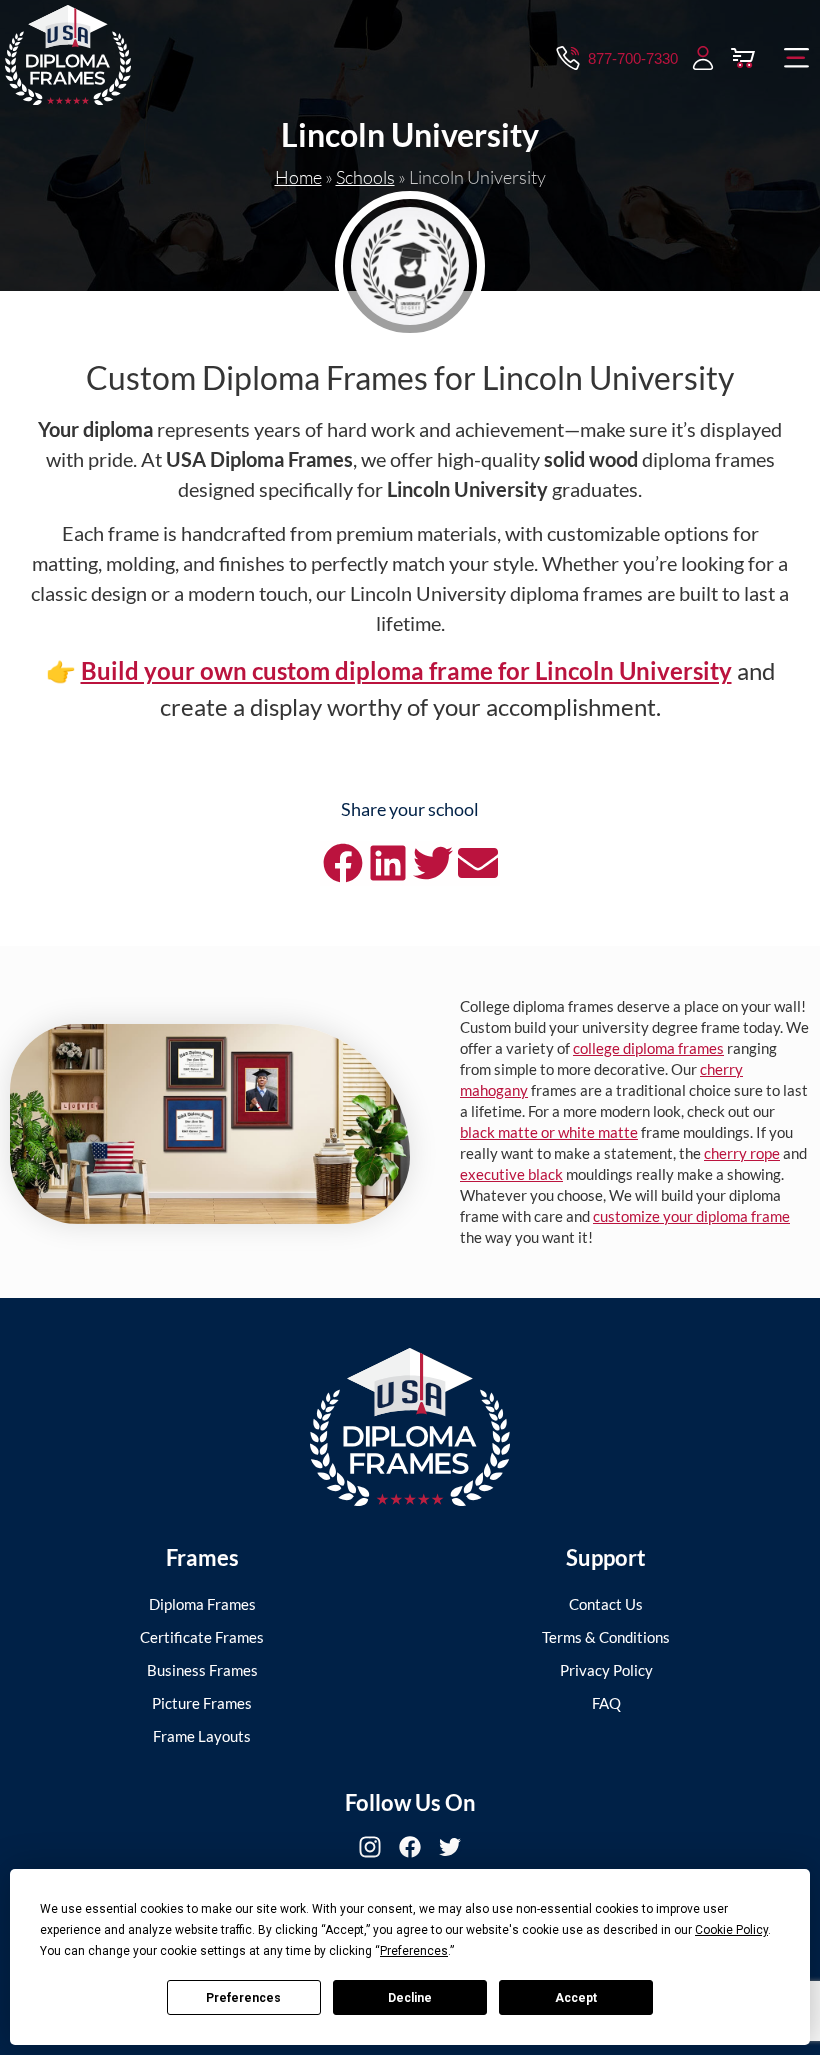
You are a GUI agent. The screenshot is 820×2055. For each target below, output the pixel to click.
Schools (365, 177)
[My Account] (703, 58)
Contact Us (606, 1604)
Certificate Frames (202, 1637)
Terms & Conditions (606, 1637)
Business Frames (202, 1670)
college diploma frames (648, 1048)
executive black (511, 1174)
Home (298, 177)
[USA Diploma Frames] (410, 1427)
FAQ (606, 1703)
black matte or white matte (549, 1132)
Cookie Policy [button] (731, 1930)
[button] (797, 58)
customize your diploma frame (691, 1216)
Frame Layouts (202, 1736)
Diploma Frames (202, 1604)
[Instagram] (370, 1847)
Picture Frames (202, 1703)
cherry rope (742, 1153)
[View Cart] (743, 58)
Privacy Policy (606, 1670)
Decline (410, 1998)
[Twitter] (450, 1847)
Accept (576, 1998)
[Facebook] (410, 1847)
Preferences (243, 1998)
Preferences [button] (414, 1951)
